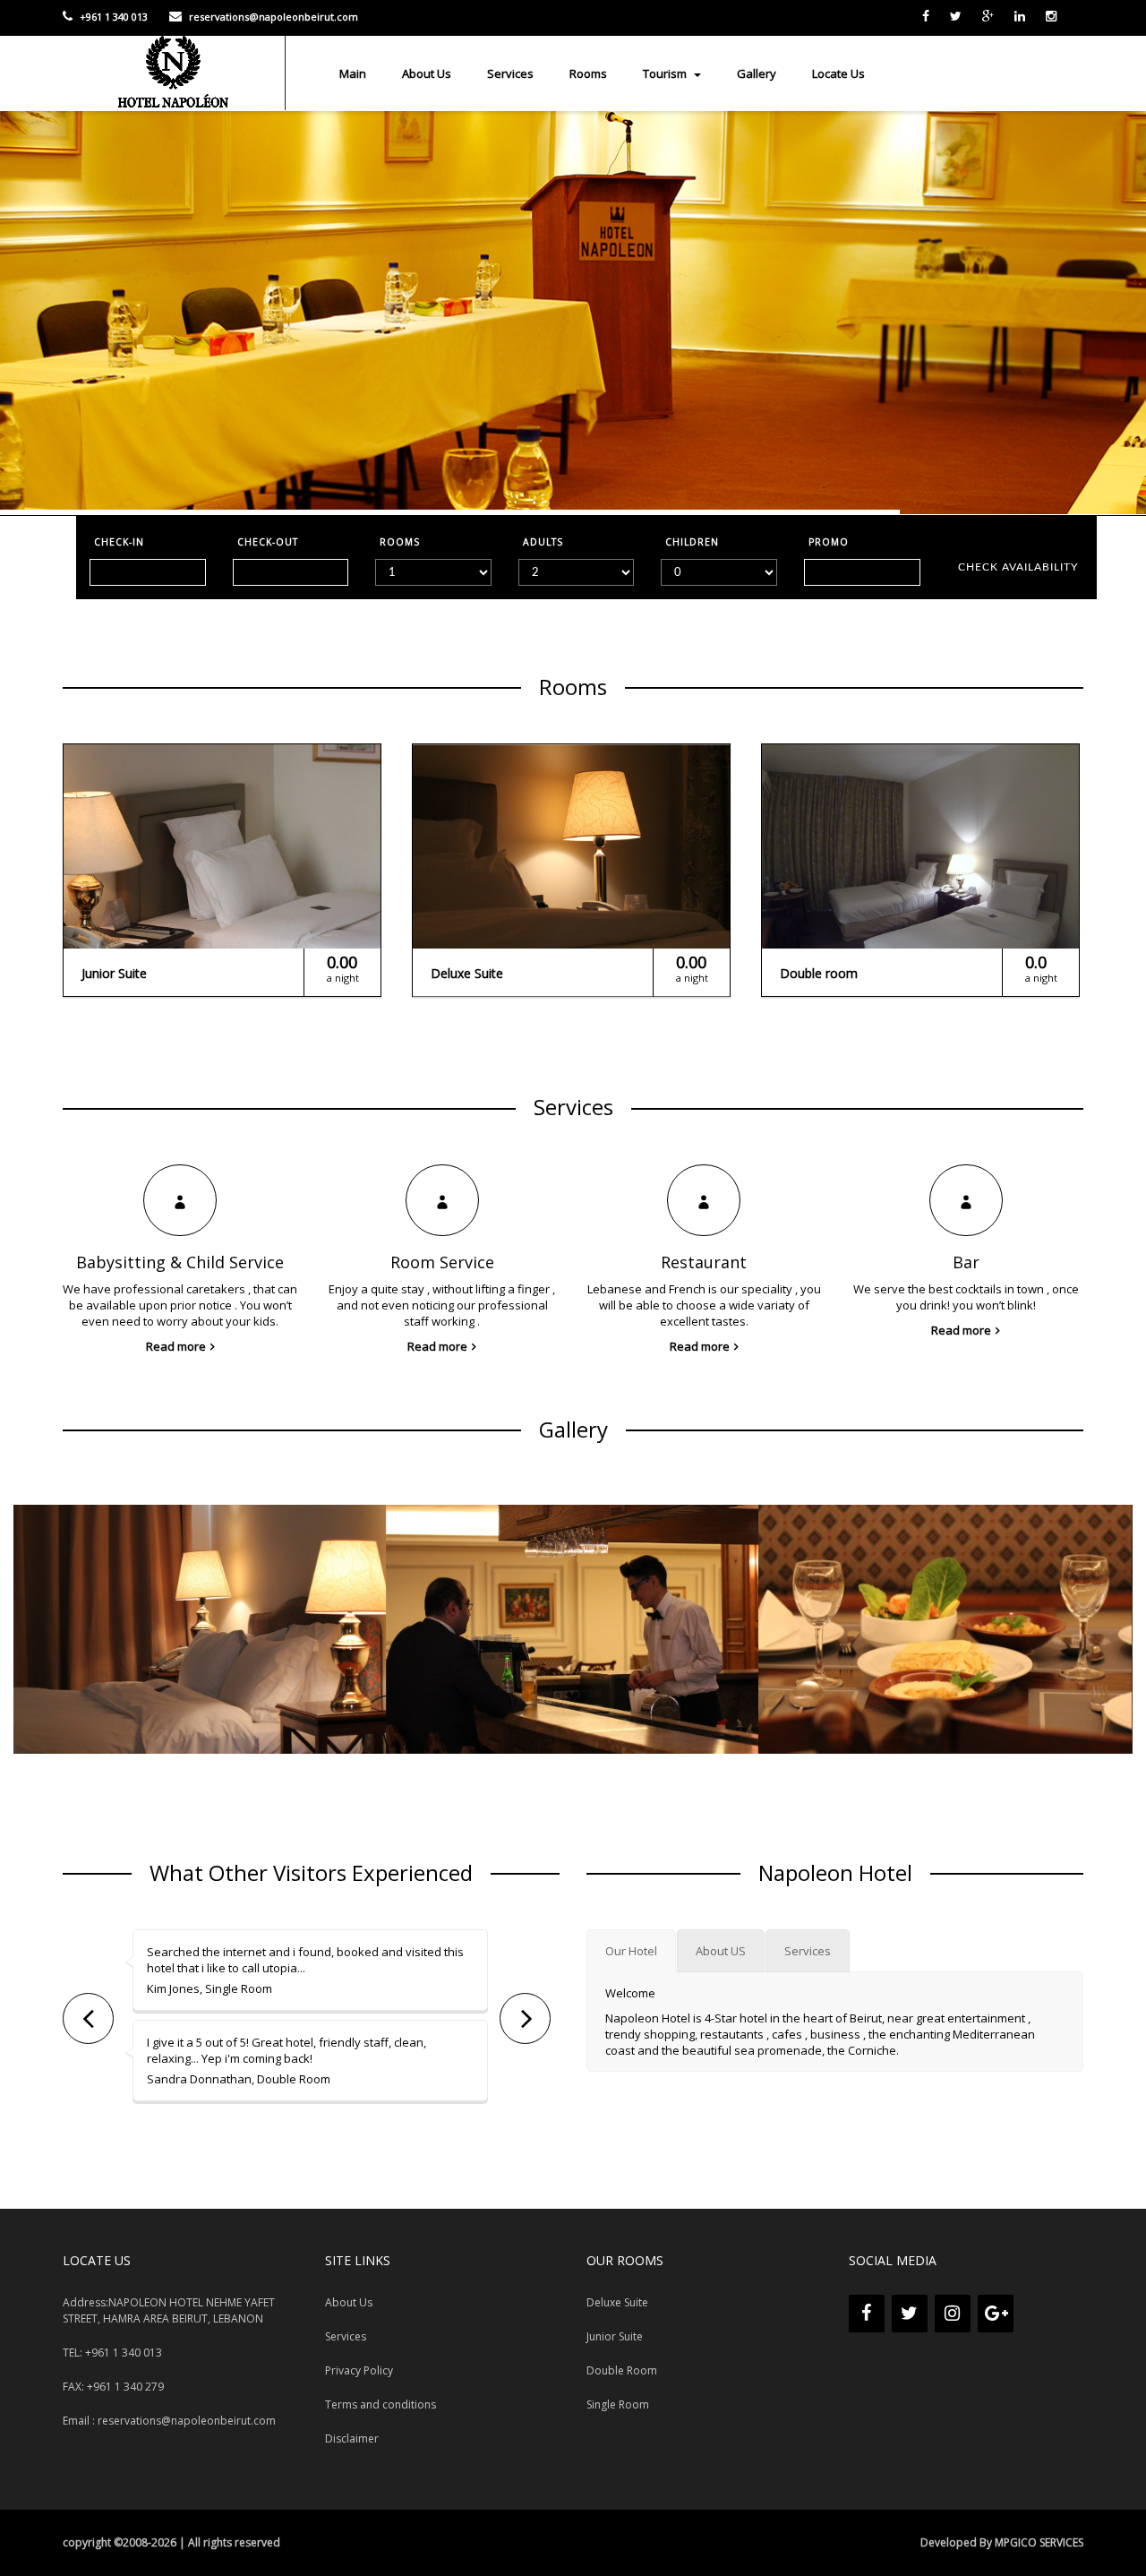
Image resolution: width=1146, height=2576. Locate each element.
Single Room (618, 2404)
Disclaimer (352, 2439)
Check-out (268, 542)
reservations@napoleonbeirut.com (272, 17)
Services (510, 73)
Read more (176, 1346)
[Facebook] (867, 2314)
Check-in (119, 542)
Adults (543, 542)
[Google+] (996, 2314)
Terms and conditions (381, 2404)
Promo (829, 542)
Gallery (757, 73)
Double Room (622, 2370)
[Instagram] (953, 2314)
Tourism (666, 73)
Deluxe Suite (617, 2302)
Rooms (588, 73)
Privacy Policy (359, 2370)
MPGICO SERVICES (1039, 2542)
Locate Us (838, 73)
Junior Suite (615, 2336)
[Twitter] (910, 2314)
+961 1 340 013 (112, 17)
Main (353, 73)
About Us (427, 73)
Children (692, 542)
